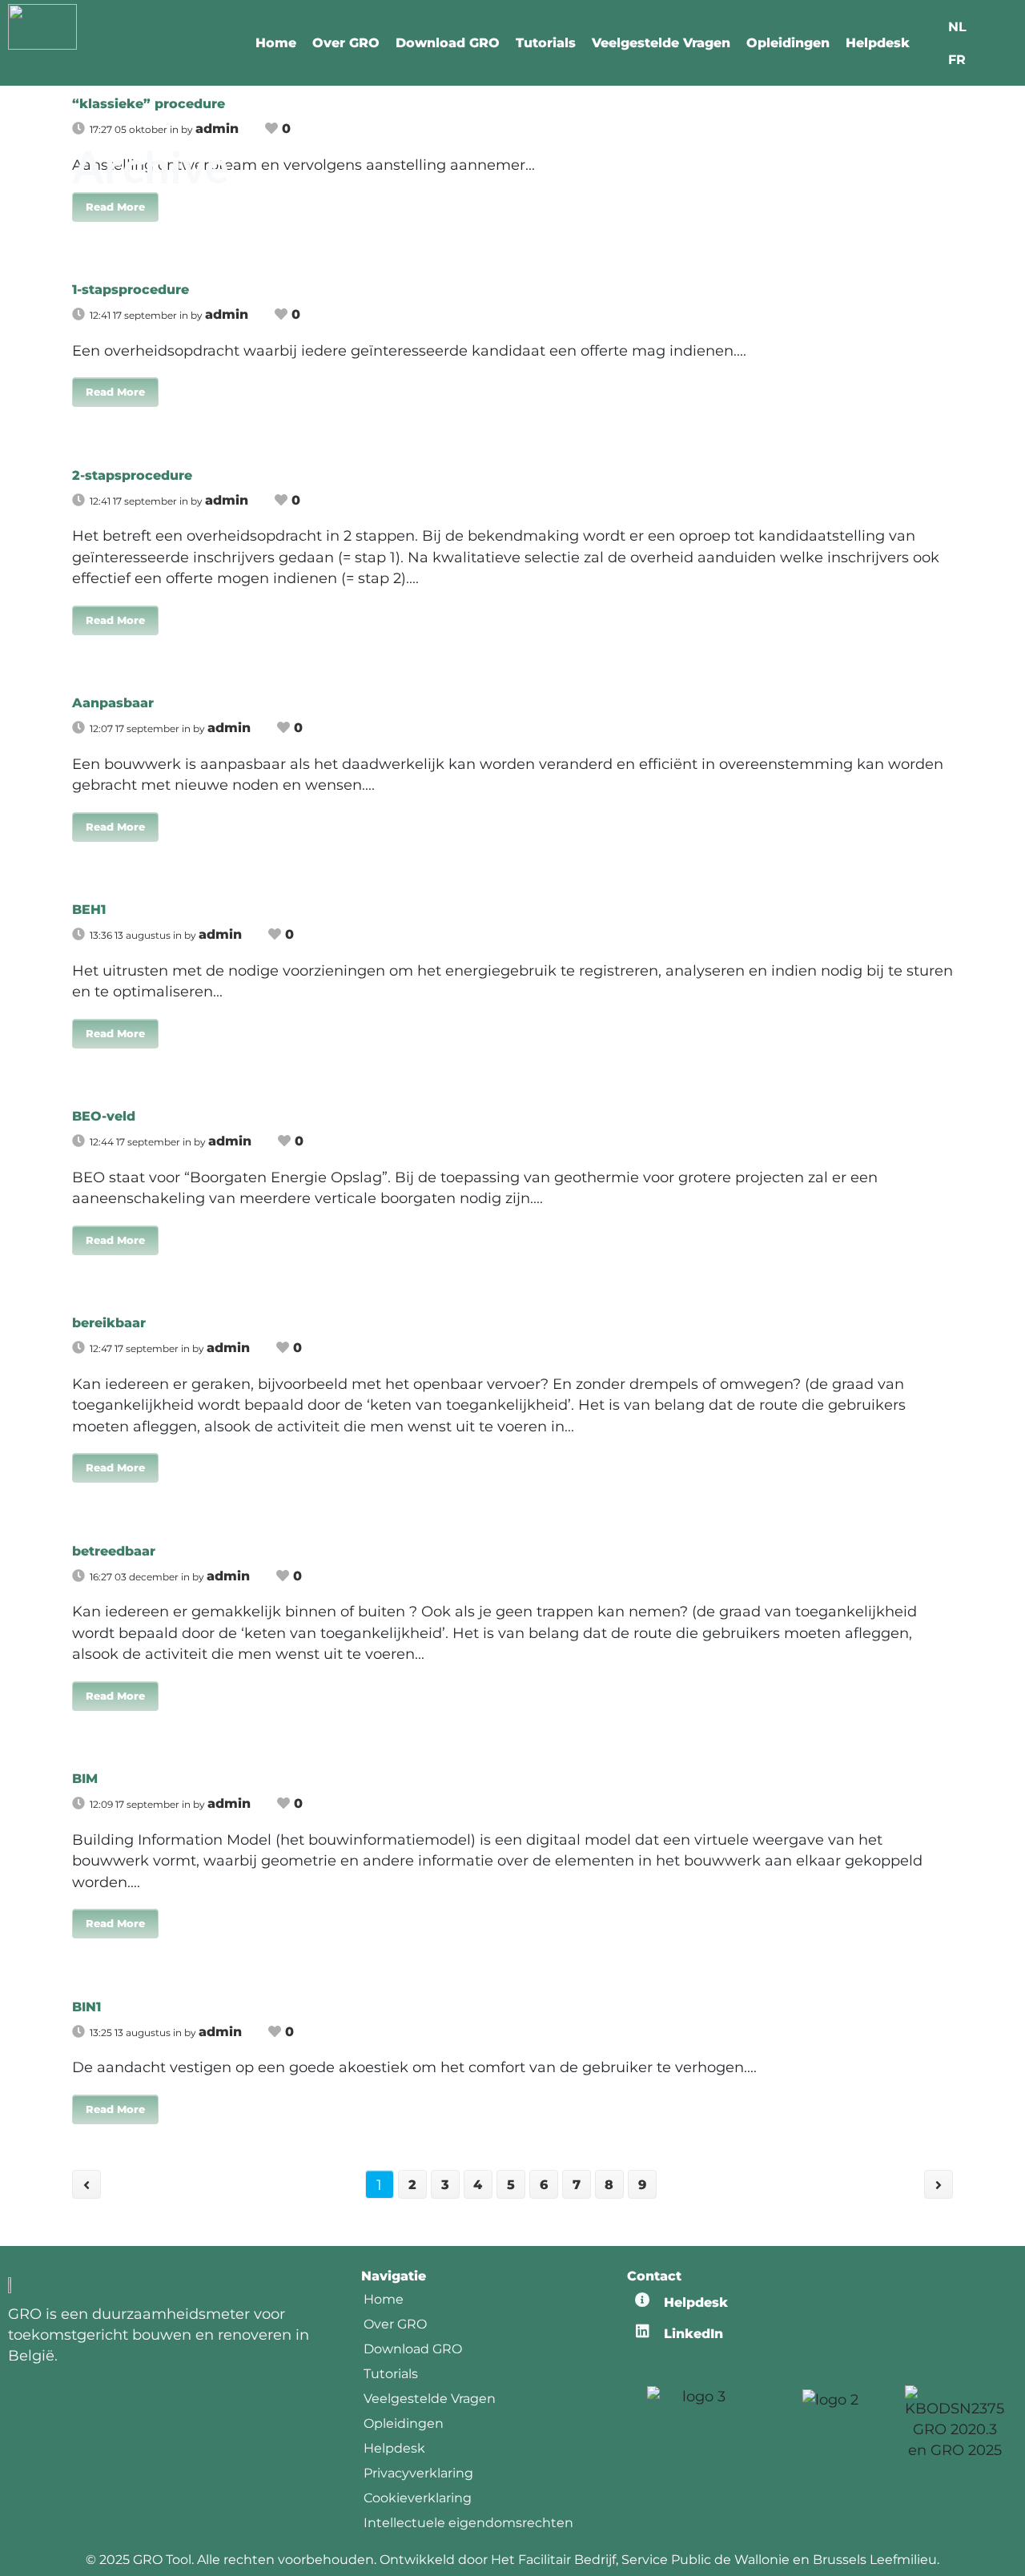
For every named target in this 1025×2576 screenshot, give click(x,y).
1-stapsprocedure (131, 290)
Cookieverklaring (418, 2498)
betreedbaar (114, 1551)
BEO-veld (104, 1116)
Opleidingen (788, 43)
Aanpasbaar (113, 703)
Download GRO (448, 43)
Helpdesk (878, 43)
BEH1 (89, 910)
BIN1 (86, 2007)
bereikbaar (109, 1323)
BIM (85, 1779)
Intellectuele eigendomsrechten (468, 2523)
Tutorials (546, 43)
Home (276, 43)
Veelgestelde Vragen (661, 43)
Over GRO (346, 43)
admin (227, 314)
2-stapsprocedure (132, 475)
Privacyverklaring (418, 2473)
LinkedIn (693, 2334)
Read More (115, 207)
